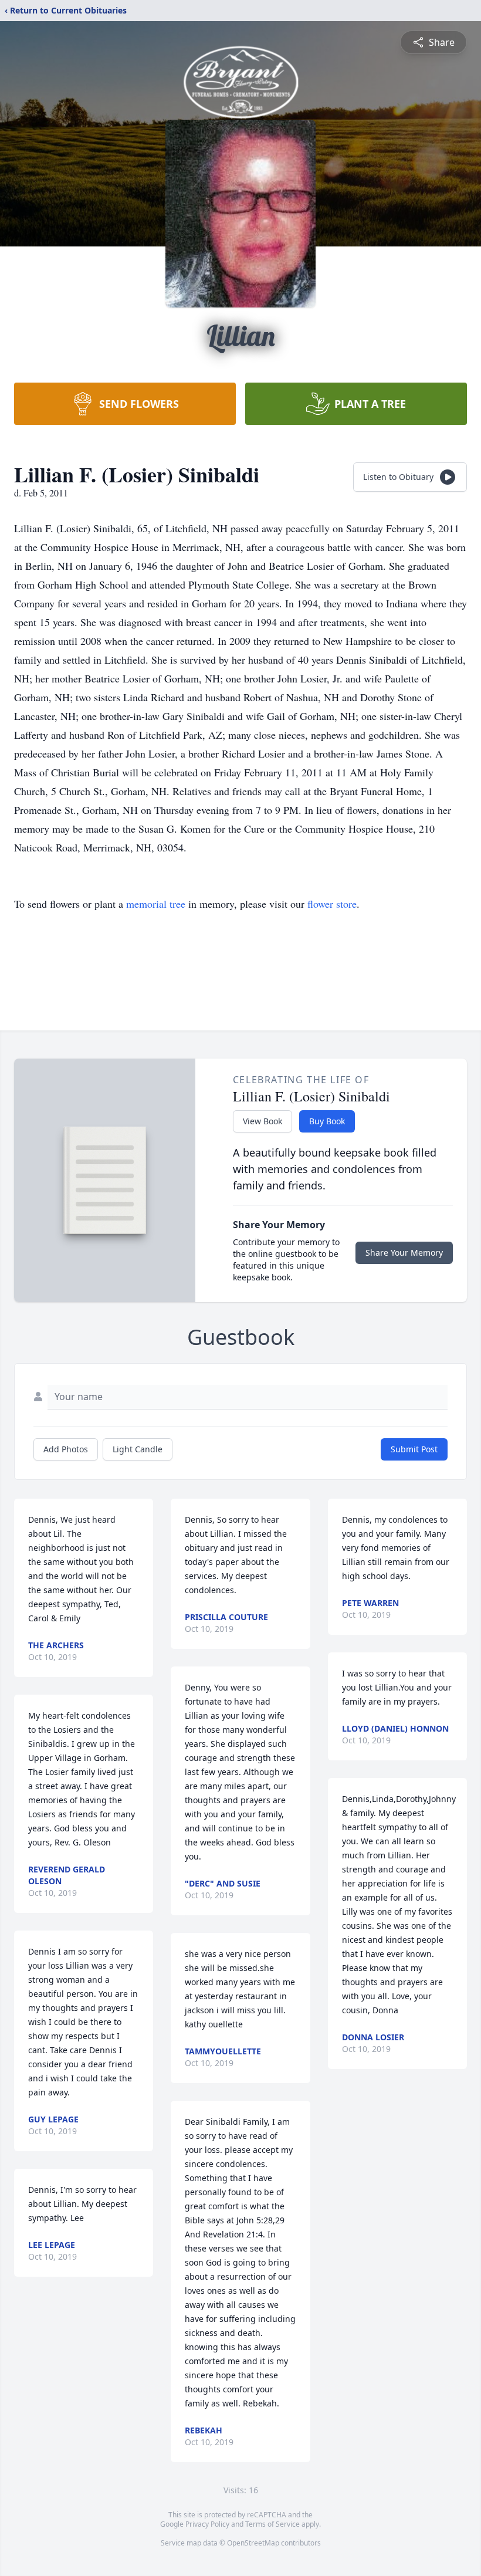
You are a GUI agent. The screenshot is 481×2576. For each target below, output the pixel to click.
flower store (332, 904)
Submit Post (414, 1449)
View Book (262, 1121)
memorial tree (156, 904)
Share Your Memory (404, 1252)
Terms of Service (272, 2524)
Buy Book (327, 1121)
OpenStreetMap (253, 2543)
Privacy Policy (207, 2524)
